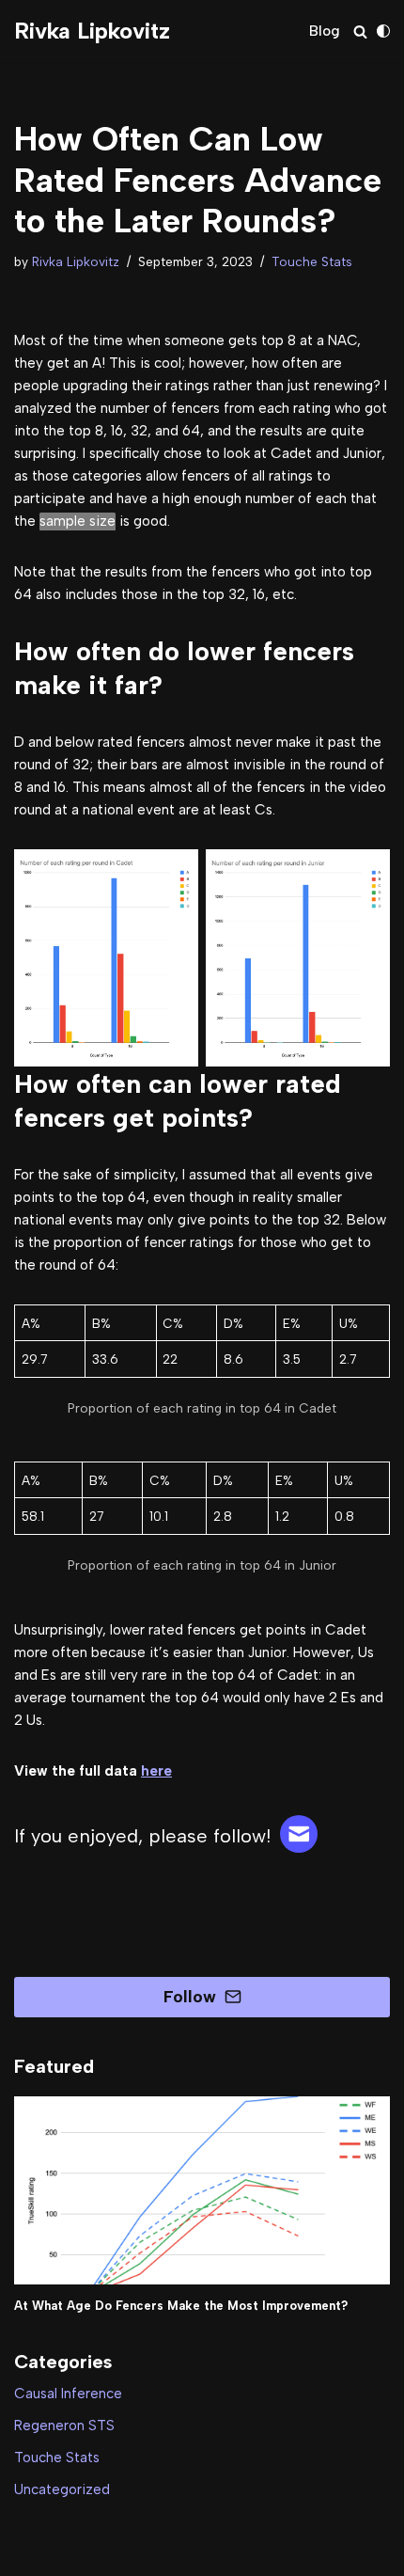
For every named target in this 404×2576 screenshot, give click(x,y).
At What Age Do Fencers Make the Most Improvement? (181, 2306)
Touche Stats (312, 261)
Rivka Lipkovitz (76, 261)
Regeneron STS (64, 2426)
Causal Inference (68, 2394)
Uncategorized (62, 2489)
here (156, 1771)
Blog (325, 31)
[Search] (360, 32)
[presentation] (202, 2190)
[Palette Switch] (383, 31)
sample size (78, 521)
